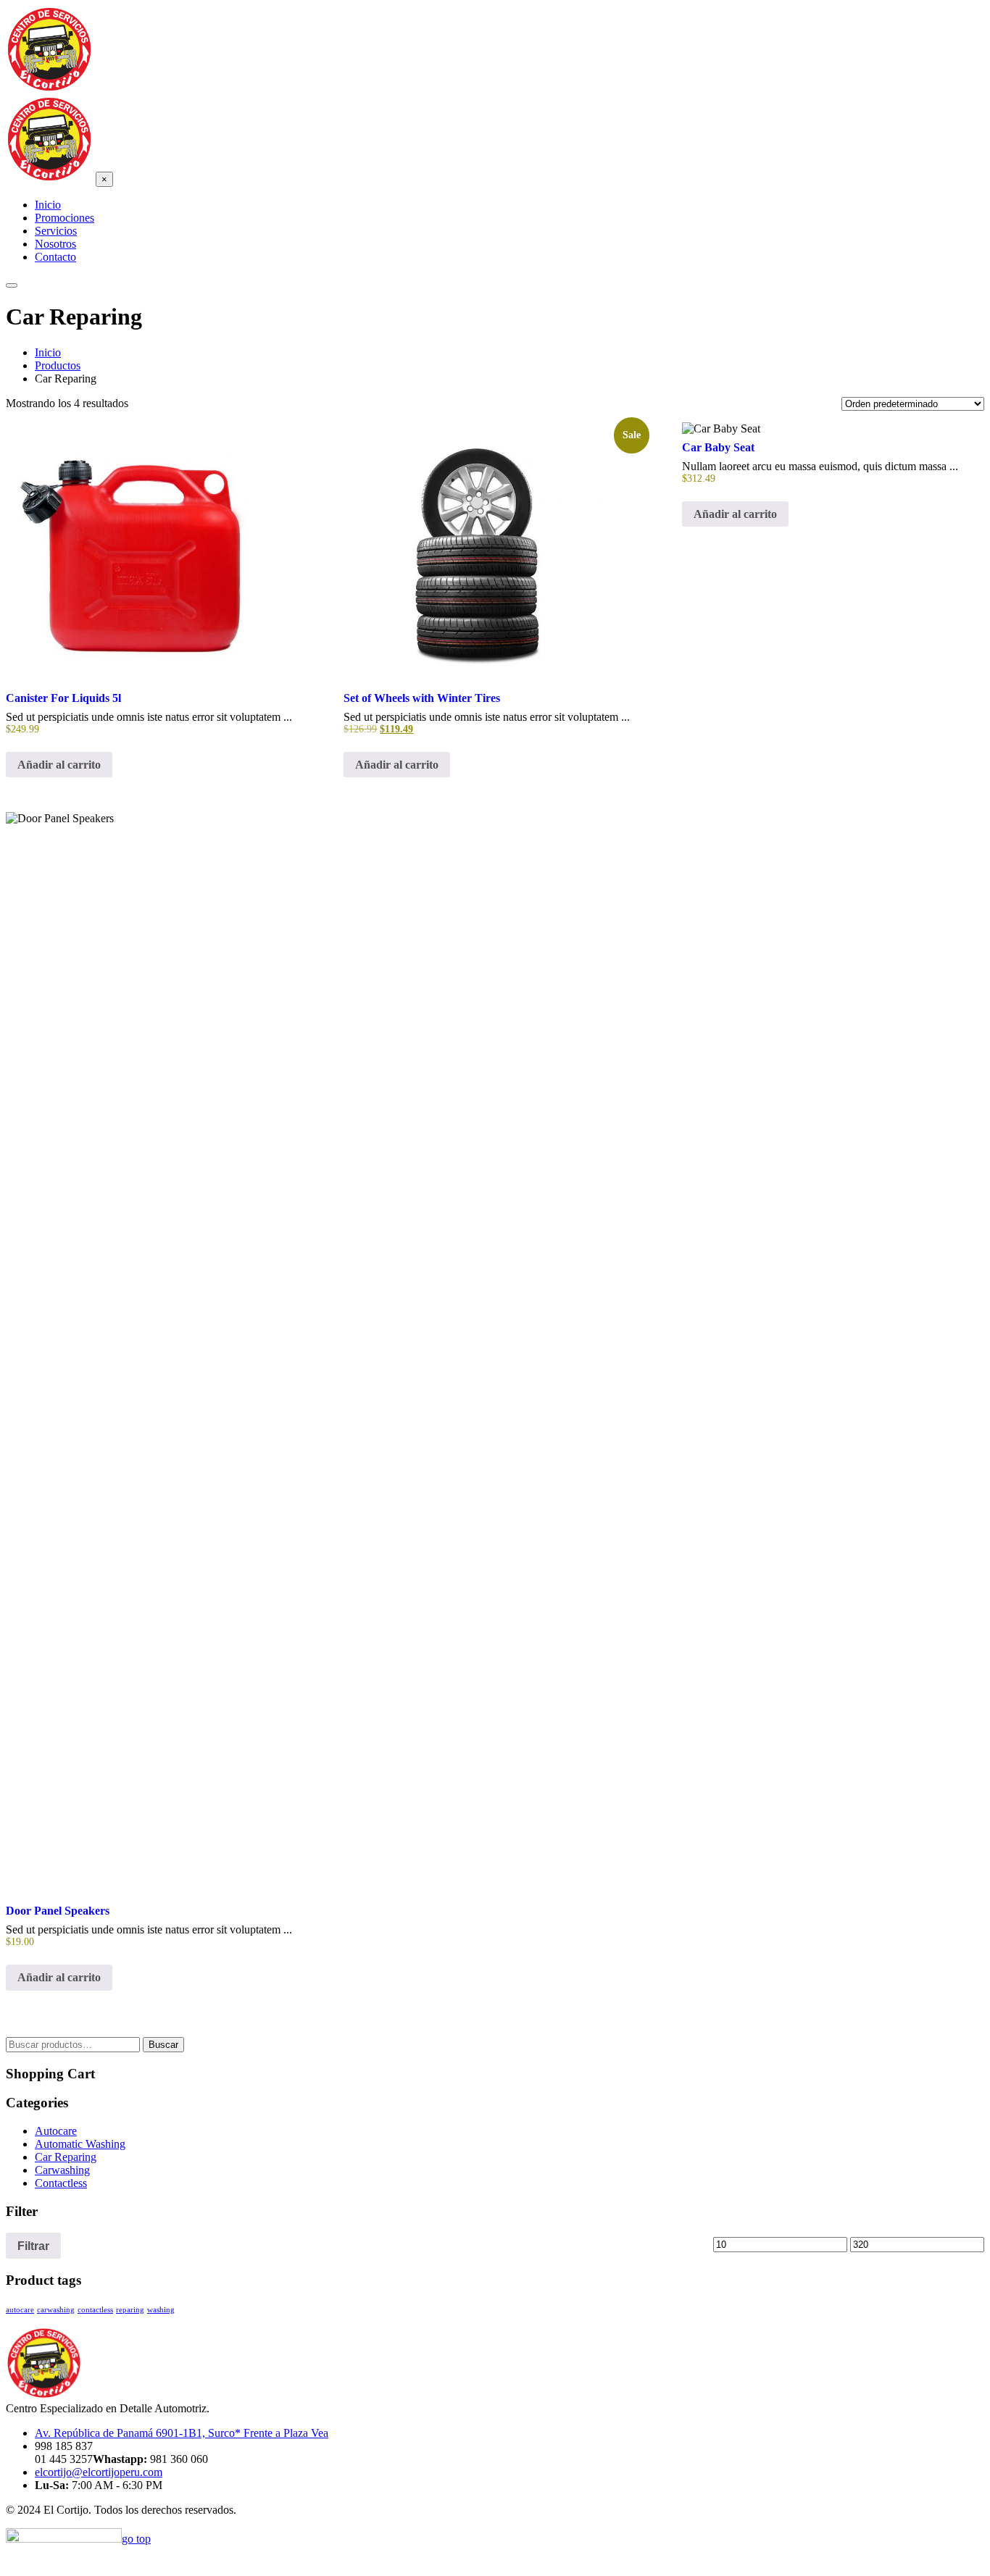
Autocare (56, 2131)
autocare (20, 2310)
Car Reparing (66, 2157)
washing (161, 2310)
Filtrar (33, 2246)
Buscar (163, 2045)
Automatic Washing (80, 2144)
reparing (130, 2310)
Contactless (61, 2183)
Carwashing (62, 2170)
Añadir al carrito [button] (59, 765)
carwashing (56, 2310)
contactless (95, 2310)
